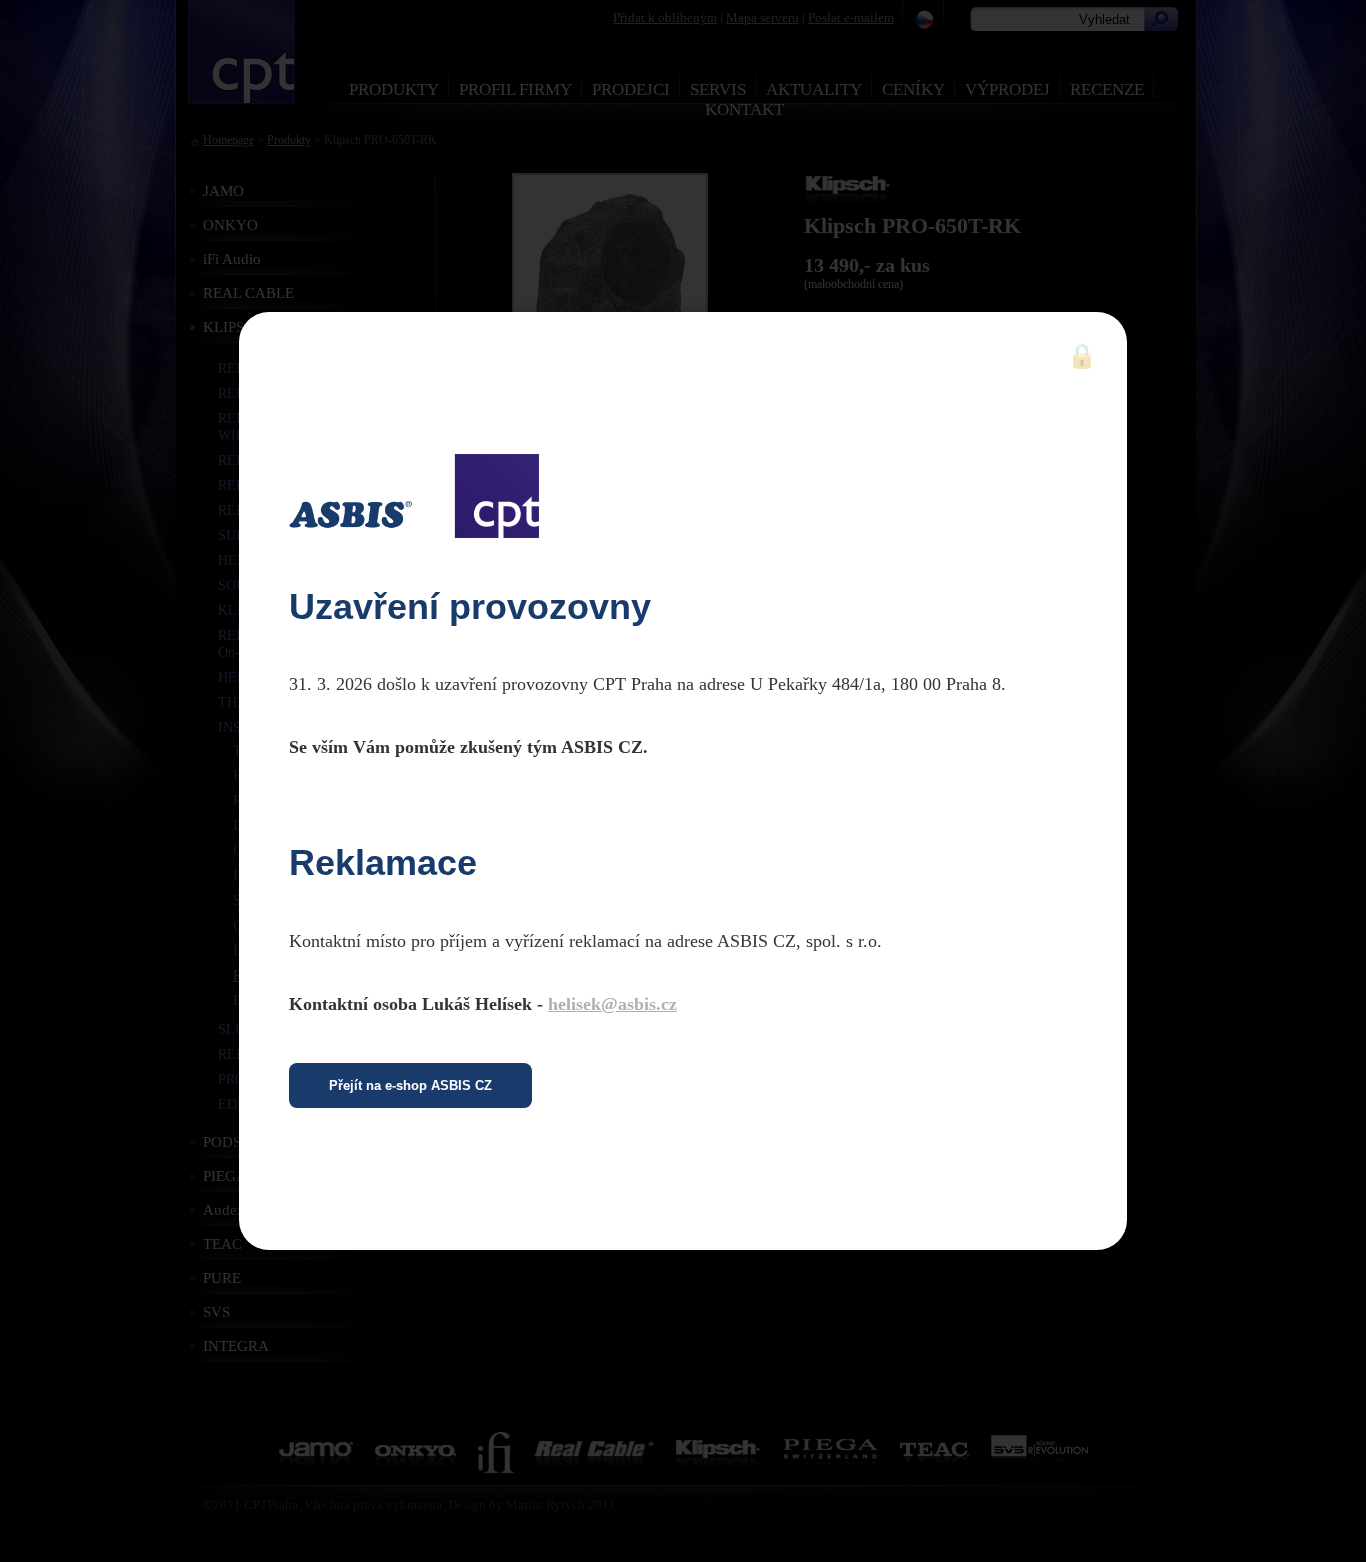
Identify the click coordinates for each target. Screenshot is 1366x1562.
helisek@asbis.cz (612, 1004)
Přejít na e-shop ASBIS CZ (410, 1085)
